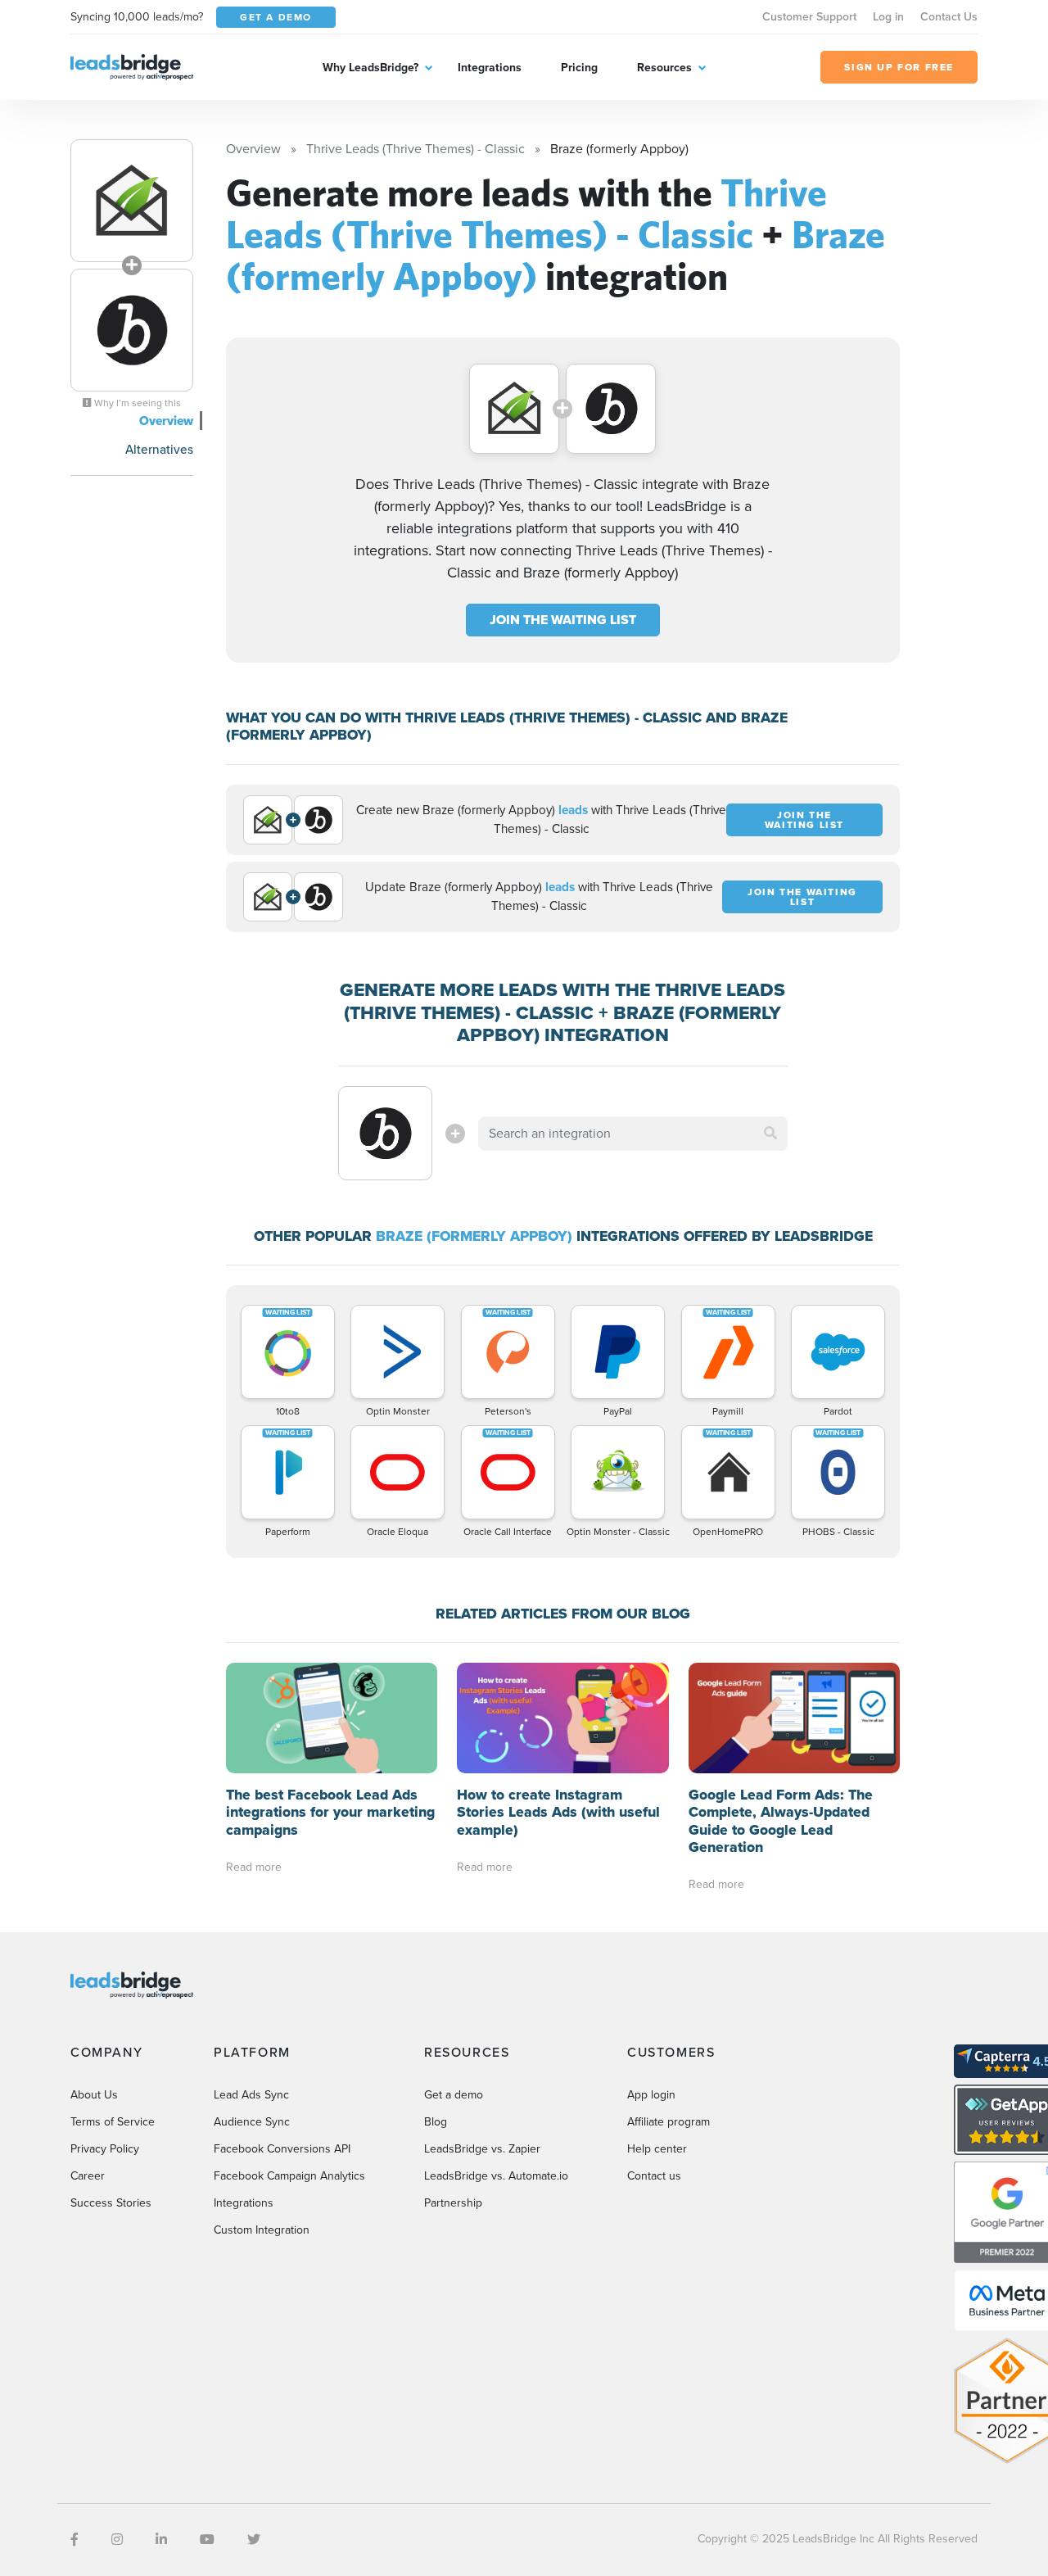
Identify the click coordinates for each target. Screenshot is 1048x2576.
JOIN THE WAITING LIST (563, 620)
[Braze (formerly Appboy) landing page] (132, 330)
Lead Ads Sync (251, 2095)
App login (651, 2095)
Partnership (453, 2203)
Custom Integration (262, 2230)
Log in (888, 17)
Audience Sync (252, 2122)
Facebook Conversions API (282, 2149)
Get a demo (454, 2095)
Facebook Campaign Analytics (289, 2176)
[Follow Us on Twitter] (254, 2540)
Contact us (654, 2176)
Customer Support (809, 17)
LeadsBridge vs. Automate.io (496, 2176)
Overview (166, 421)
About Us (94, 2095)
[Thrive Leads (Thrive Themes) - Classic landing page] (132, 201)
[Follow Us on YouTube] (207, 2540)
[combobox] (633, 1134)
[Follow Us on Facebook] (75, 2540)
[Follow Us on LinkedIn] (161, 2540)
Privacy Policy (105, 2149)
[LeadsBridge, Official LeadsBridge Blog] (132, 66)
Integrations (490, 68)
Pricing (579, 68)
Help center (657, 2149)
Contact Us (949, 17)
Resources (664, 68)
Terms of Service (113, 2122)
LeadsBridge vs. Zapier (482, 2149)
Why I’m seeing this (136, 403)
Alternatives (159, 449)
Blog (436, 2122)
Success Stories (111, 2203)
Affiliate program (669, 2122)
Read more (254, 1867)
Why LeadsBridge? (370, 68)
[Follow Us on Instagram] (117, 2540)
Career (88, 2176)
